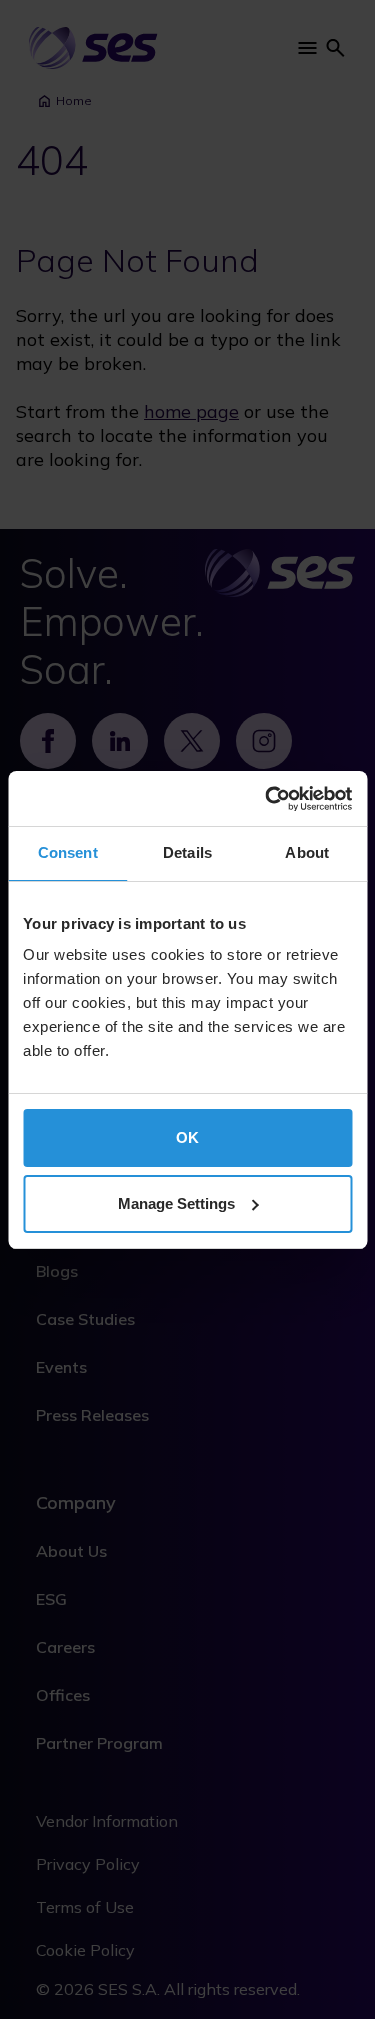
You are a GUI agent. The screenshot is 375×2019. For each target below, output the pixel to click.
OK (187, 1137)
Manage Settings (176, 1203)
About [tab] (307, 852)
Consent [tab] (68, 852)
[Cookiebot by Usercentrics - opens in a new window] (267, 799)
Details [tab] (187, 852)
